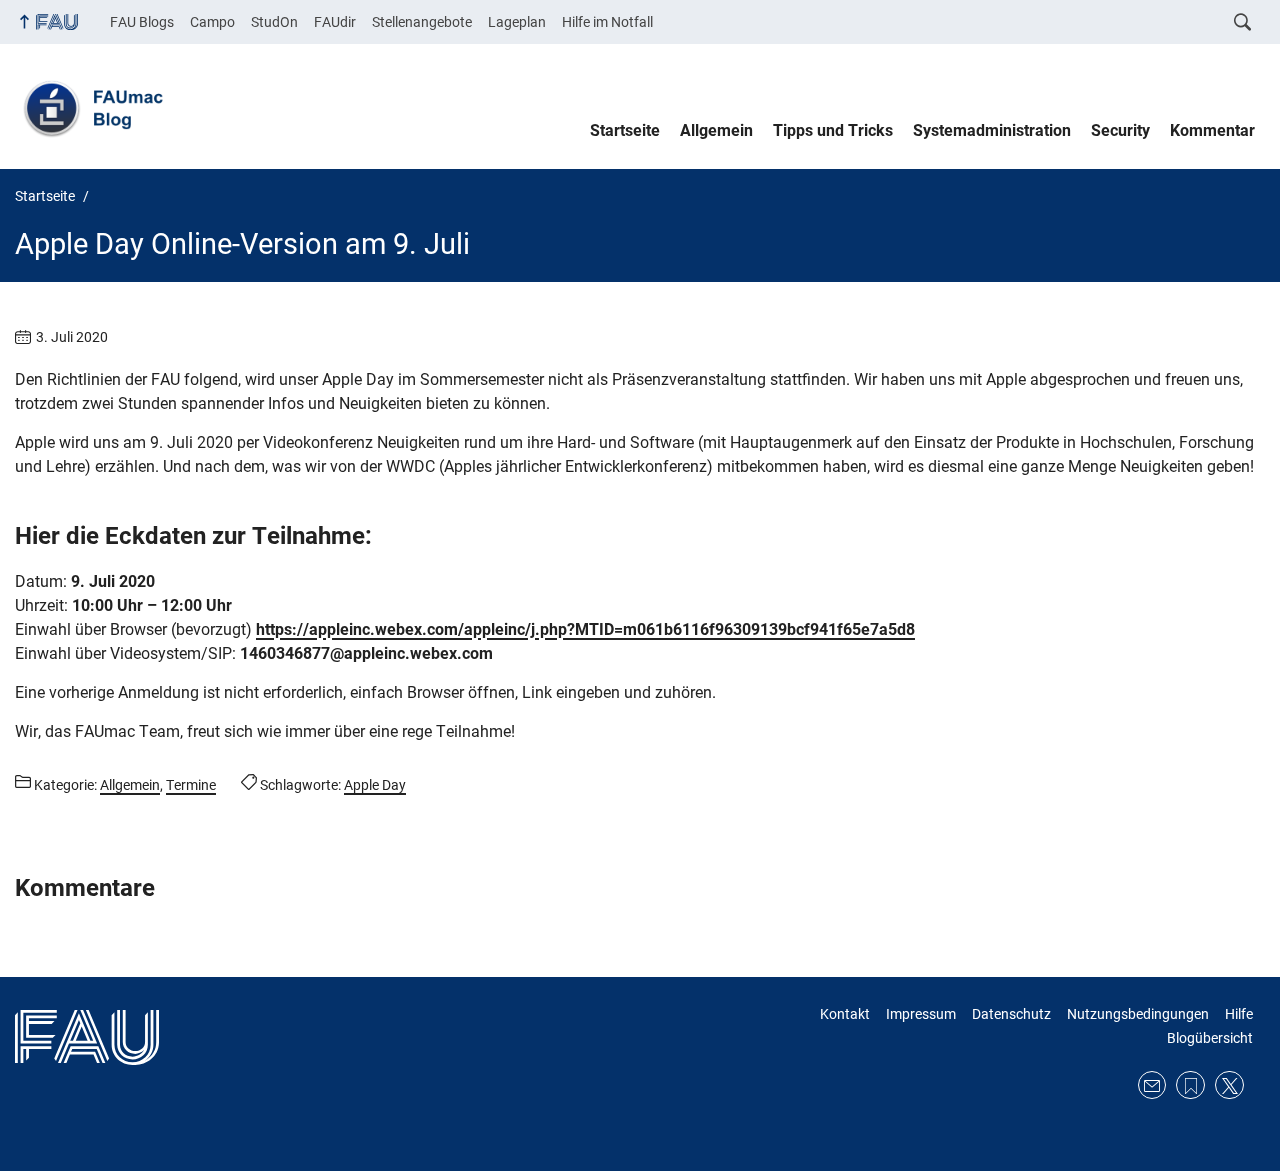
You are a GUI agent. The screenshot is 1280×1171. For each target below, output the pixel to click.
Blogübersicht (1210, 1038)
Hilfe (1239, 1014)
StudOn (274, 22)
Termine (191, 785)
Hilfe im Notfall (607, 22)
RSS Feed (1190, 1085)
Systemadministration (992, 130)
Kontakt (845, 1014)
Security (1120, 130)
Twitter (1229, 1085)
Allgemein (716, 130)
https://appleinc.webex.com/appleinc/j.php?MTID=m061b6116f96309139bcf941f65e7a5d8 (585, 629)
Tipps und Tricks (833, 130)
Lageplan (517, 22)
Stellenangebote (422, 22)
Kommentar (1212, 130)
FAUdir (335, 22)
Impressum (921, 1014)
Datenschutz (1011, 1014)
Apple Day (375, 785)
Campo (212, 22)
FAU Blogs (142, 22)
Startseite (625, 130)
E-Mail (1152, 1085)
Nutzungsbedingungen (1138, 1014)
